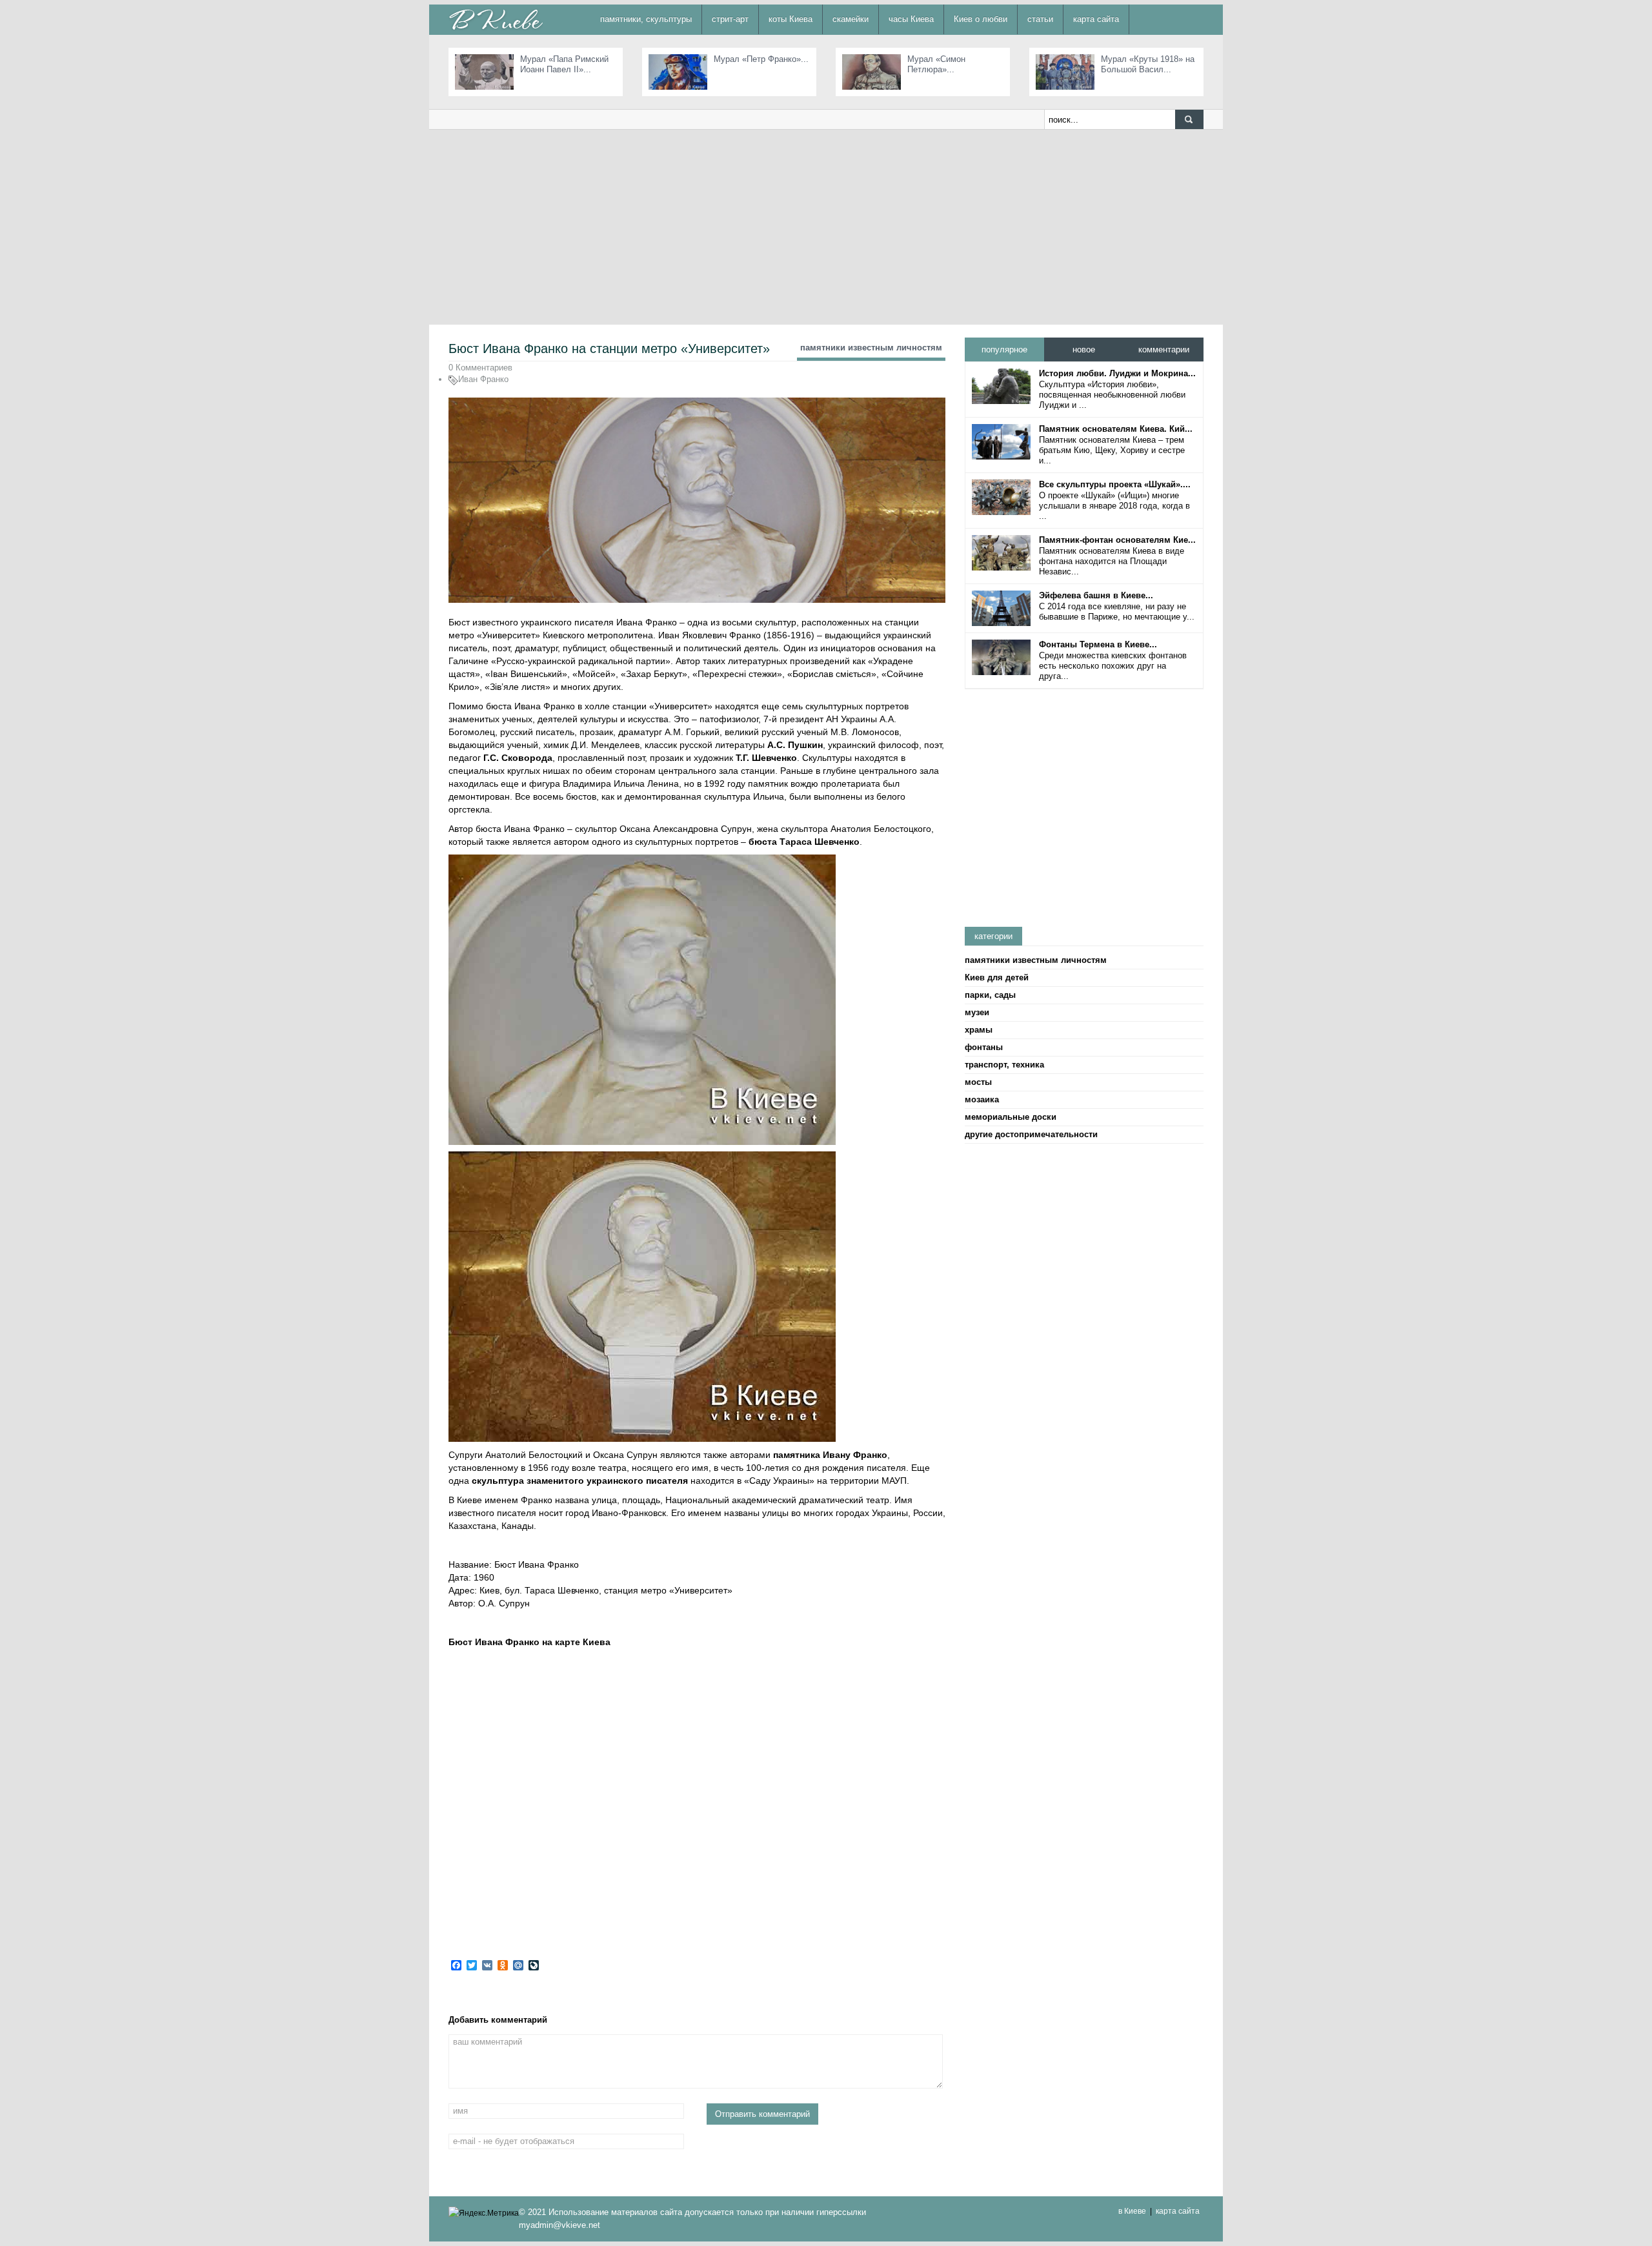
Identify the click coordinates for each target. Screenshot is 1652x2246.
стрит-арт (730, 19)
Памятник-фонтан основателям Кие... (1117, 540)
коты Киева (791, 19)
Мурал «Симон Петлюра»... (936, 64)
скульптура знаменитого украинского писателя (580, 1481)
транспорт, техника (1004, 1065)
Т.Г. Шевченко (766, 758)
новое (1084, 349)
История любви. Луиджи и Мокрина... (1117, 373)
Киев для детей (997, 977)
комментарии (1164, 349)
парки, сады (990, 995)
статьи (1040, 19)
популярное (1004, 349)
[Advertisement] (826, 227)
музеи (977, 1012)
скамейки (851, 19)
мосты (978, 1082)
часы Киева (911, 19)
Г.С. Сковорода (518, 758)
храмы (979, 1030)
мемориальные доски (1011, 1117)
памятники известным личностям (871, 348)
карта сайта (1096, 19)
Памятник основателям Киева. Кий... (1116, 429)
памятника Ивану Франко (830, 1455)
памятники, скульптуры (646, 19)
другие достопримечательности (1031, 1134)
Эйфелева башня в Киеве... (1096, 595)
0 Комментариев (480, 368)
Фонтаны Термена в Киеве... (1098, 644)
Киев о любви (981, 19)
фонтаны (984, 1047)
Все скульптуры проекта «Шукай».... (1115, 484)
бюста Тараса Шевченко (804, 842)
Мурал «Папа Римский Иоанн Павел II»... (564, 64)
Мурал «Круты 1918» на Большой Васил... (1148, 64)
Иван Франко (483, 379)
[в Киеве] (496, 19)
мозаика (982, 1099)
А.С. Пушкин (795, 745)
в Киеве (1132, 2211)
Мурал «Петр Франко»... (761, 59)
